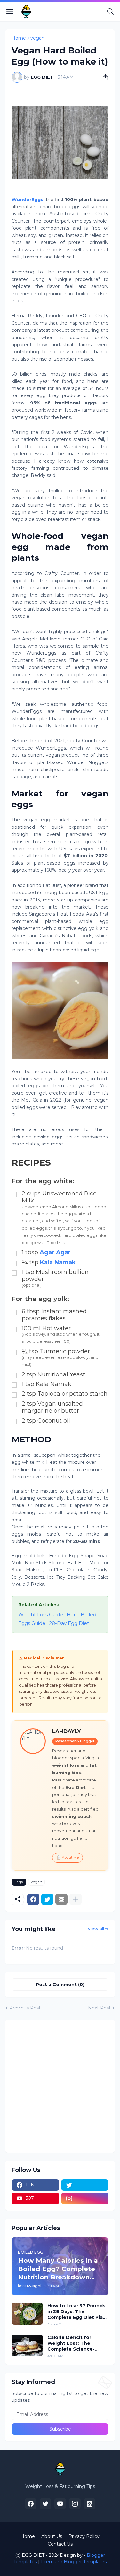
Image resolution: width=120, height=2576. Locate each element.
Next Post (99, 2008)
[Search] (110, 12)
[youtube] (60, 2504)
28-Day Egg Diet (69, 1623)
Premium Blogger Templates (74, 2562)
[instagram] (85, 2198)
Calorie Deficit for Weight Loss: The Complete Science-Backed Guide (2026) (73, 2343)
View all (96, 1929)
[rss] (90, 2504)
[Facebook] (33, 1899)
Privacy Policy (84, 2536)
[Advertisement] (60, 2086)
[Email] (61, 1899)
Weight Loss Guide (41, 1614)
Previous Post (25, 2008)
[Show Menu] (10, 12)
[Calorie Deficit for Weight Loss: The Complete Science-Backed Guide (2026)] (27, 2345)
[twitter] (85, 2185)
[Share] (103, 77)
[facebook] (31, 2504)
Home (19, 38)
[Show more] (76, 1899)
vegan (37, 38)
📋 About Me (68, 1857)
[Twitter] (47, 1899)
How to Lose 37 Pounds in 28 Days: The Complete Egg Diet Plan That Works (77, 2312)
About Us (52, 2536)
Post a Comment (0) (60, 1985)
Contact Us (60, 2544)
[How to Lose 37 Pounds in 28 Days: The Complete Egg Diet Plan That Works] (27, 2314)
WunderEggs (27, 200)
